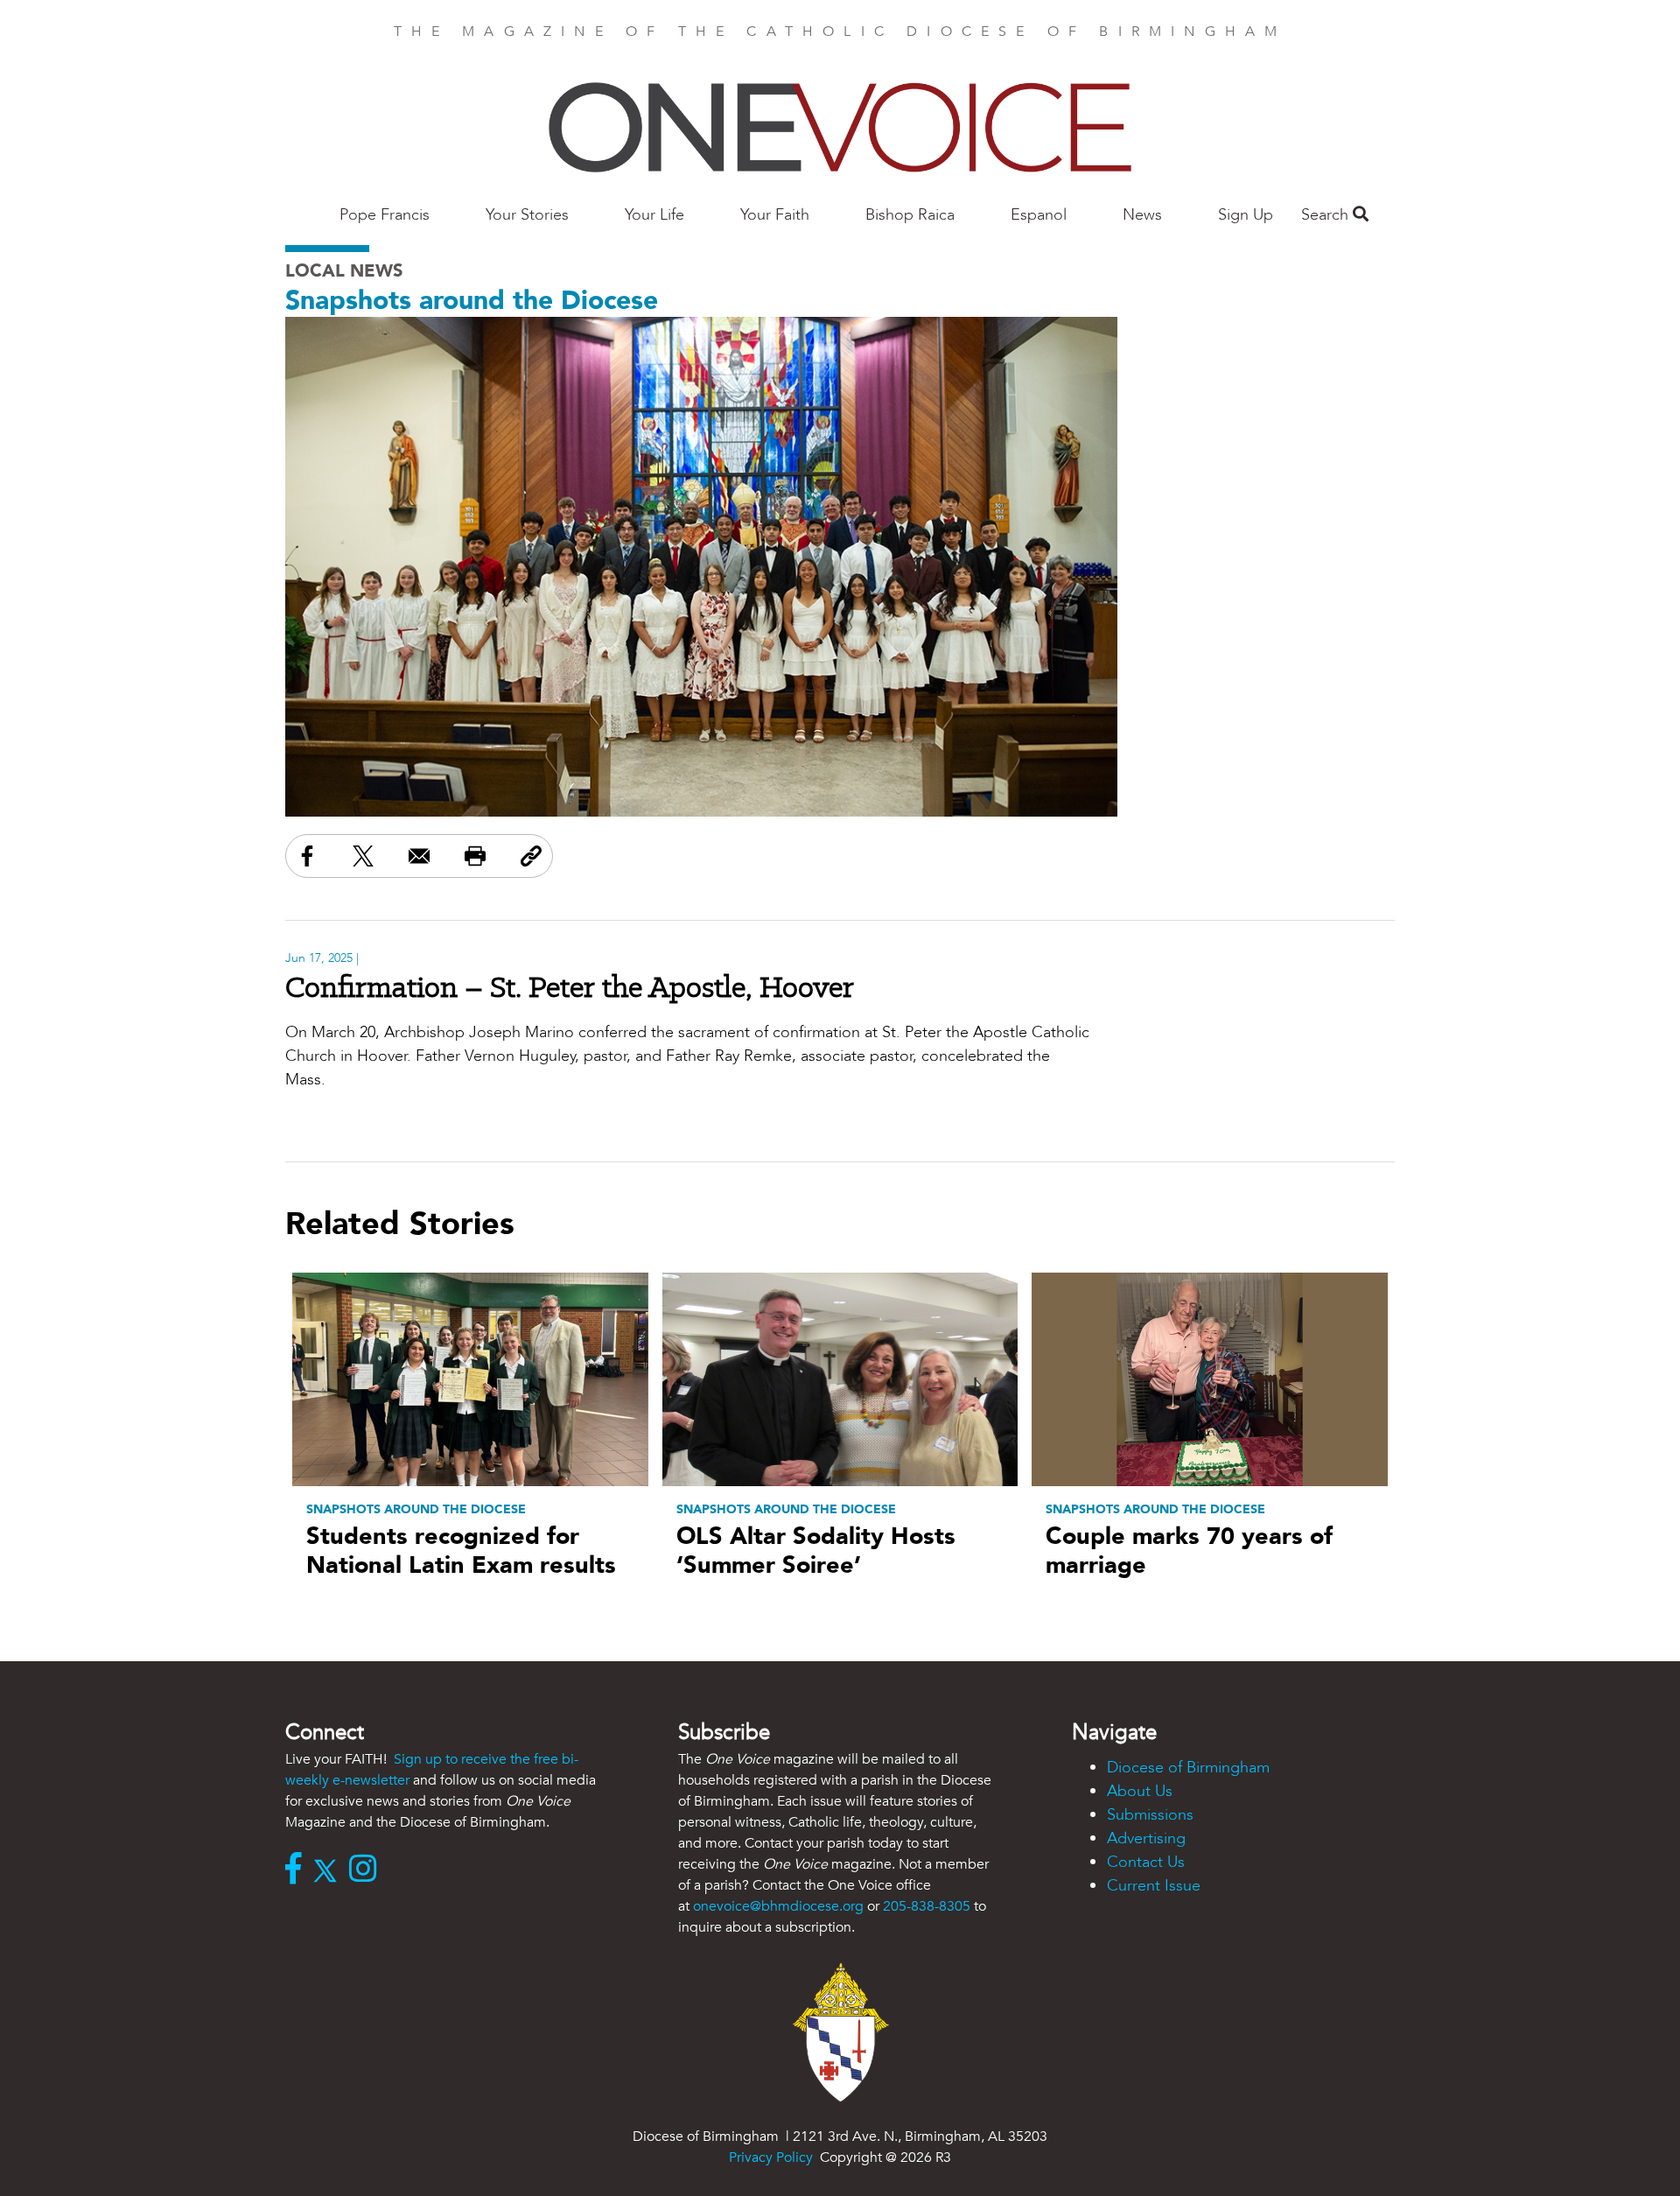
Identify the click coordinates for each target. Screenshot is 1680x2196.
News (1142, 215)
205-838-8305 (927, 1906)
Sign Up (1246, 215)
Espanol (1039, 215)
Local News (344, 271)
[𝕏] (329, 1870)
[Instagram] (367, 1870)
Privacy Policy (771, 2157)
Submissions (1150, 1815)
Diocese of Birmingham (1188, 1768)
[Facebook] (297, 1870)
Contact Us (1146, 1862)
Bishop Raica (910, 215)
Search (1327, 215)
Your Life (654, 215)
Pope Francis (385, 215)
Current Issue (1154, 1886)
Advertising (1146, 1838)
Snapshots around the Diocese (472, 301)
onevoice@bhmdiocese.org (778, 1906)
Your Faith (775, 215)
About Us (1140, 1791)
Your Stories (527, 215)
